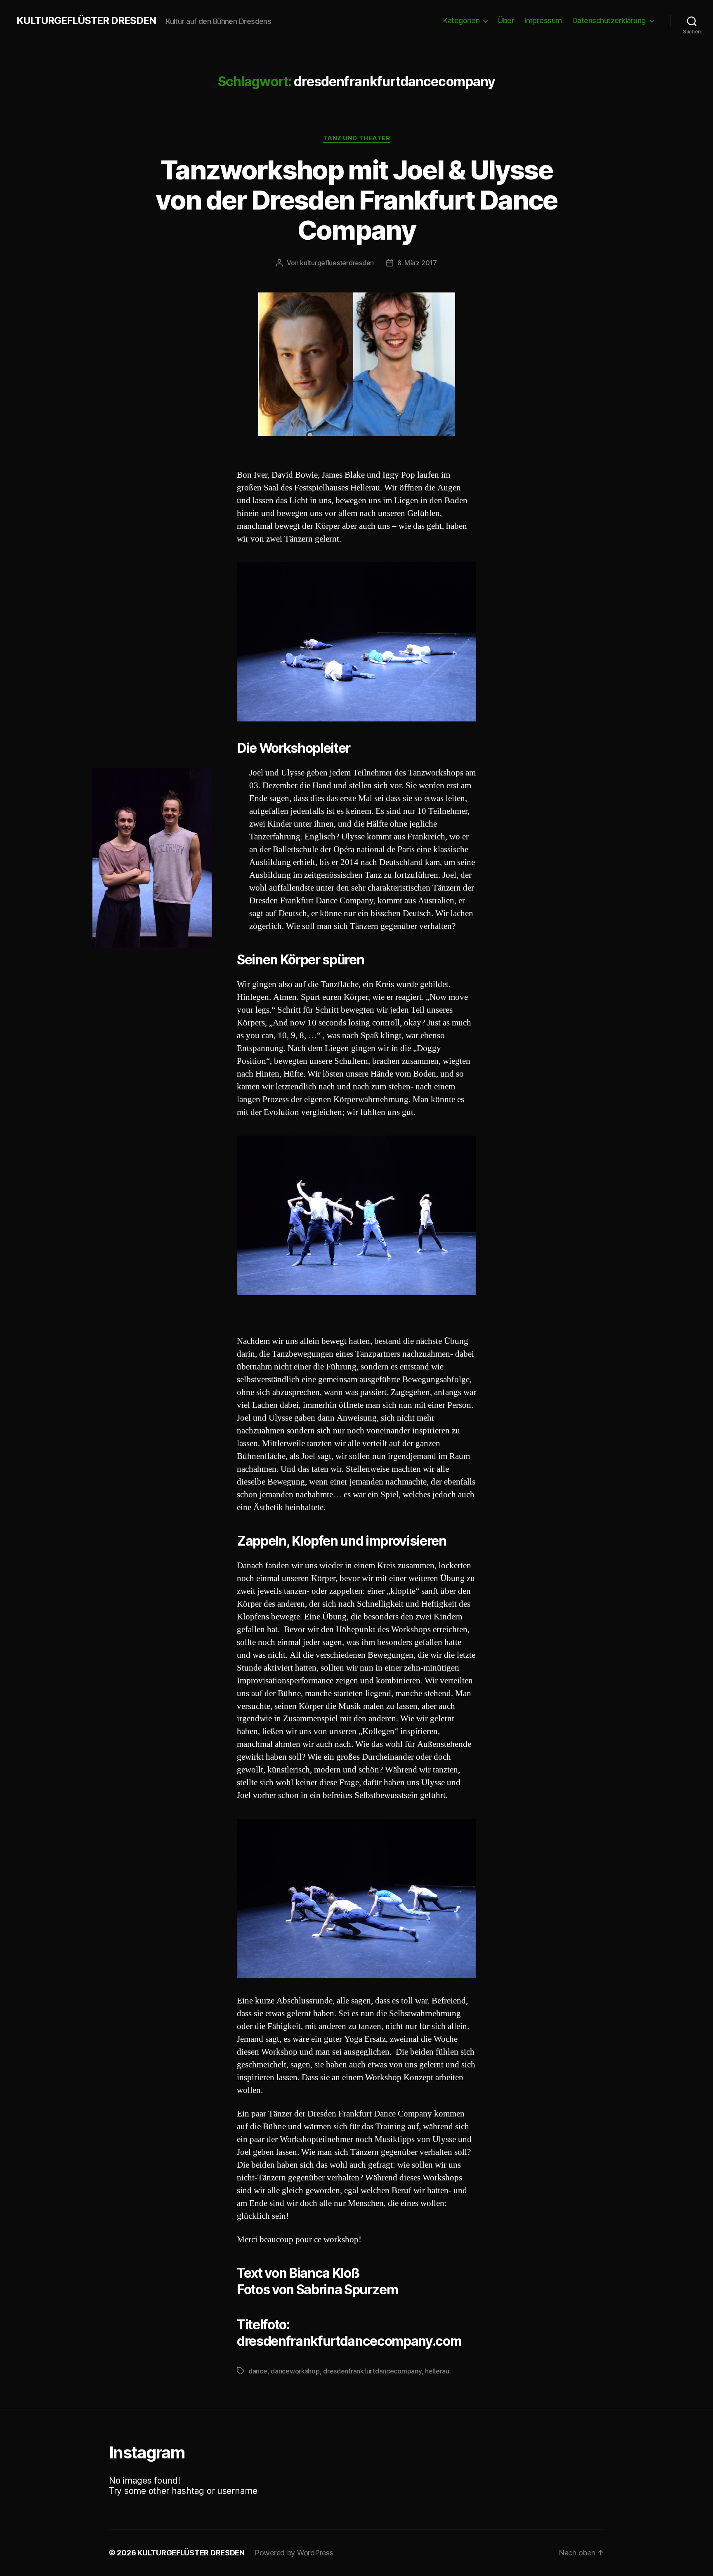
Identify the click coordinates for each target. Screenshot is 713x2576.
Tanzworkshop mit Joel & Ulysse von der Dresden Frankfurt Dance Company (356, 200)
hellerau (437, 2371)
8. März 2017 (417, 263)
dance (258, 2371)
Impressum (543, 20)
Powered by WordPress (294, 2553)
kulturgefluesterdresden (337, 263)
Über (506, 20)
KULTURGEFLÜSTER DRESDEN (86, 21)
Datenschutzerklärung (609, 20)
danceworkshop (295, 2371)
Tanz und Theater (357, 138)
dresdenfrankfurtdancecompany (372, 2371)
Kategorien (461, 20)
